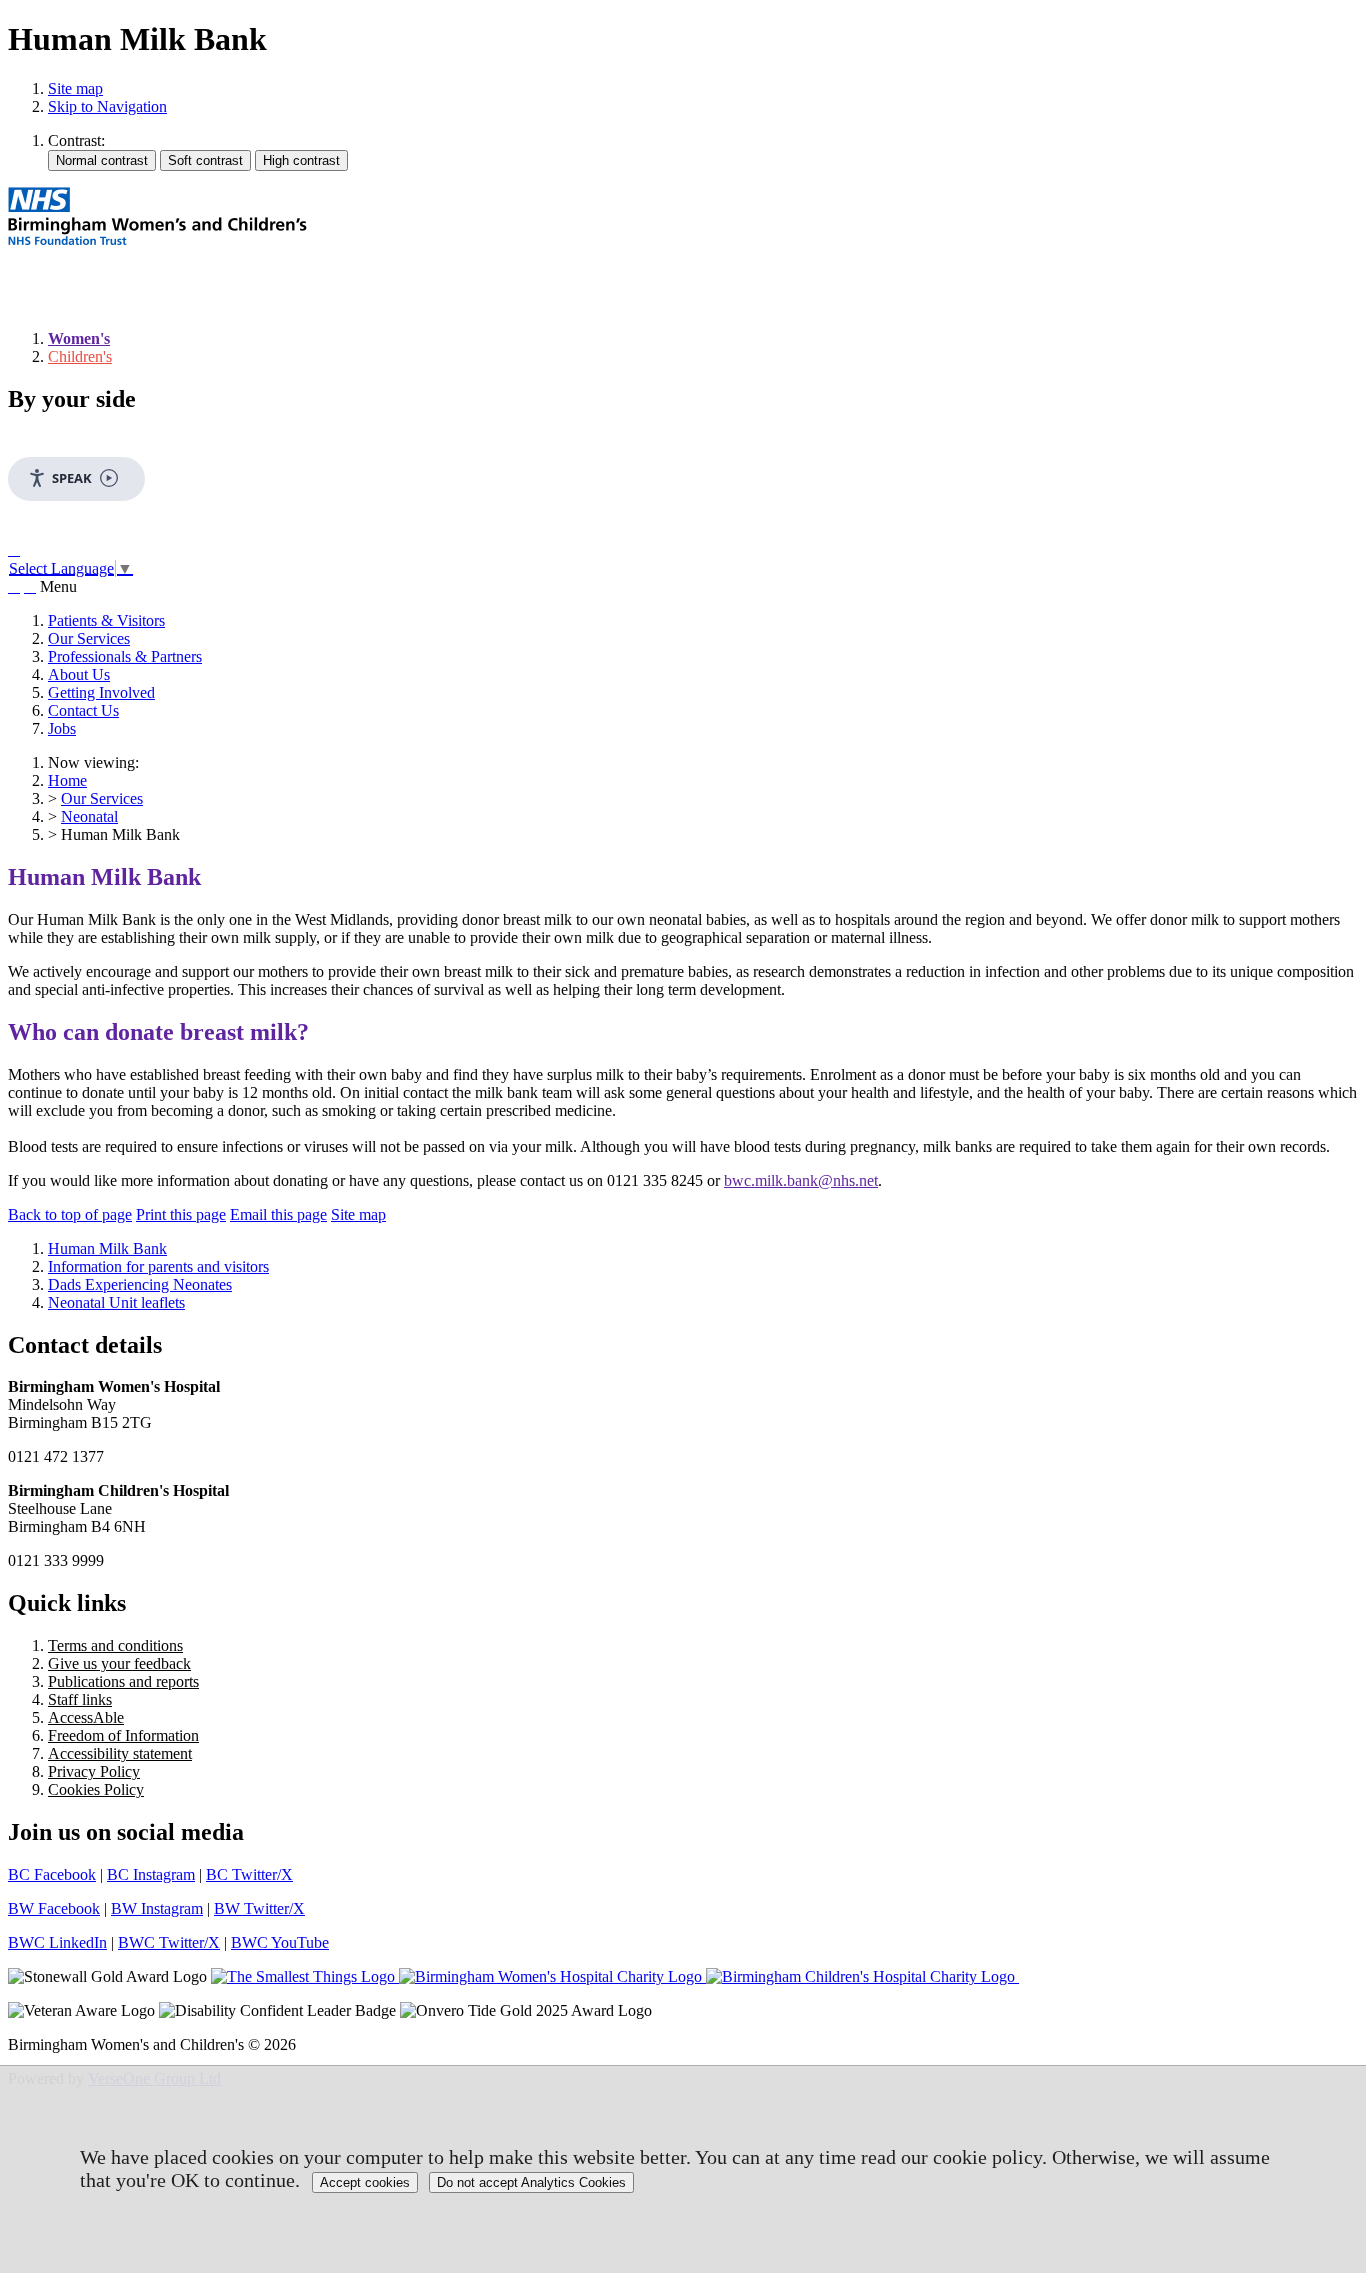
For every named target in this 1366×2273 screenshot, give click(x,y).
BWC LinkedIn (57, 1942)
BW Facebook (54, 1908)
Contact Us (83, 710)
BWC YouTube (280, 1942)
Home (67, 780)
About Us (79, 674)
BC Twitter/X (249, 1874)
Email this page (278, 1214)
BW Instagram (157, 1908)
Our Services (89, 638)
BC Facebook (52, 1874)
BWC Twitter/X (169, 1942)
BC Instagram (151, 1874)
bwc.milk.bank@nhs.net (801, 1180)
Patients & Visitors (106, 620)
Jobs (62, 728)
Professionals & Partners (125, 656)
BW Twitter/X (259, 1908)
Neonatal (89, 816)
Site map (75, 88)
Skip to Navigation (107, 106)
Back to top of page (70, 1214)
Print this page (181, 1214)
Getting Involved (101, 692)
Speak (72, 478)
